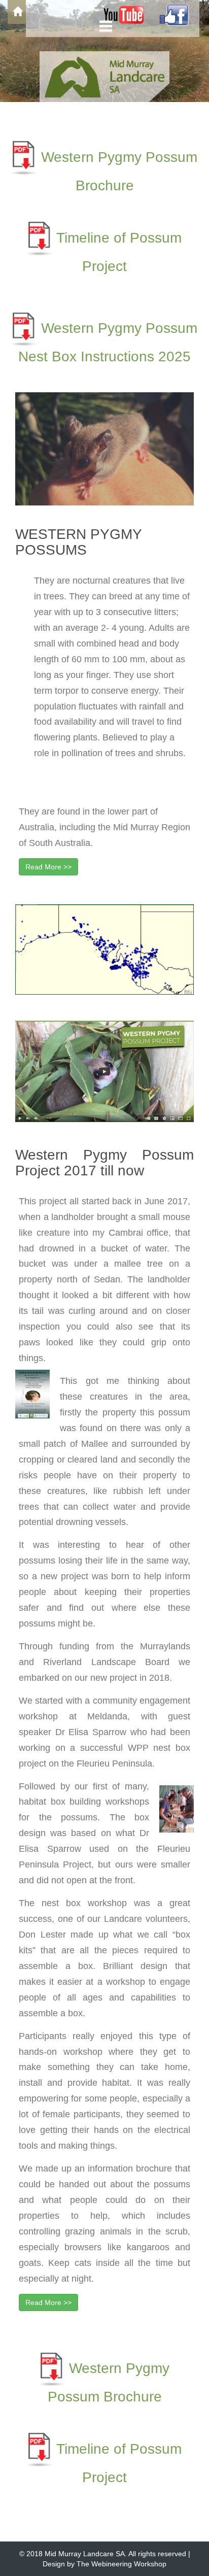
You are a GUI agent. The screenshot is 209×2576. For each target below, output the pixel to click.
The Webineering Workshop (121, 2564)
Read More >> (48, 867)
